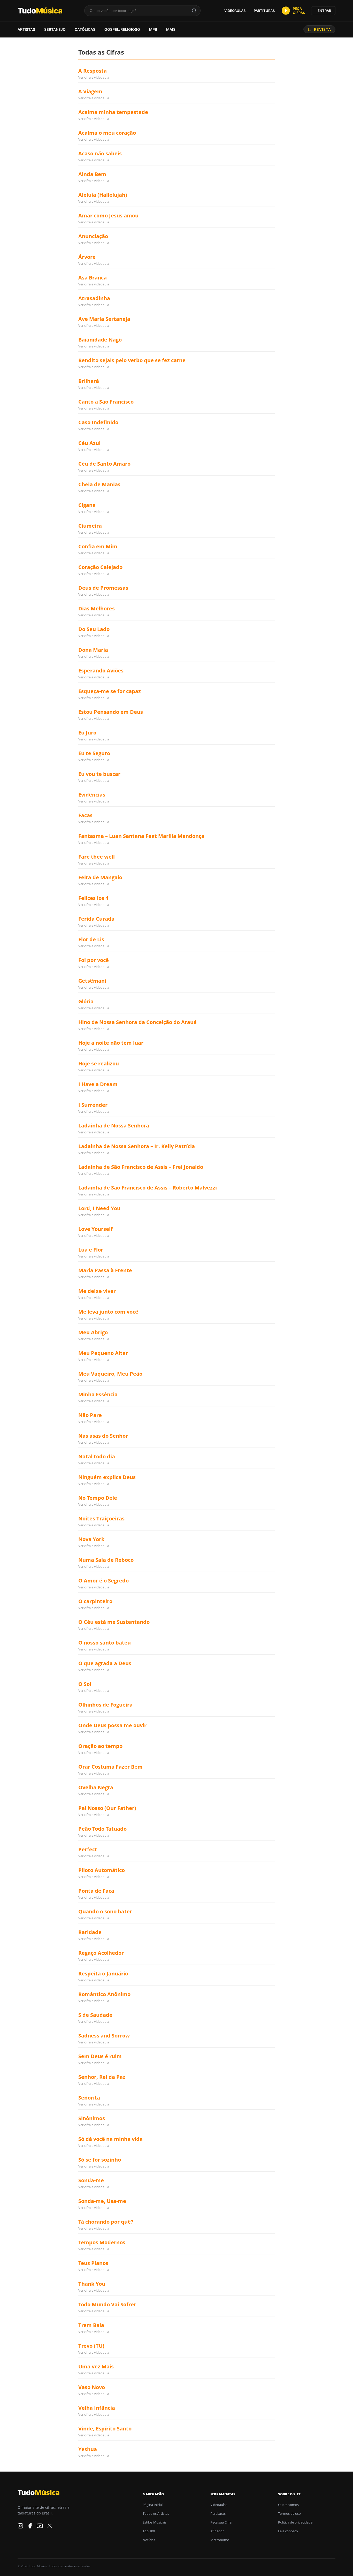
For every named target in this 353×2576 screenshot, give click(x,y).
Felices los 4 (93, 898)
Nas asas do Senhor (103, 1436)
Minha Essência (98, 1394)
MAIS (171, 29)
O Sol (85, 1684)
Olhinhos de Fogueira (105, 1705)
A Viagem (90, 91)
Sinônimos (92, 2118)
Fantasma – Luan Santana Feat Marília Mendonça (141, 836)
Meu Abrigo (93, 1332)
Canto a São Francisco (106, 402)
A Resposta (93, 71)
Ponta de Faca (96, 1891)
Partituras (218, 2513)
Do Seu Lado (94, 629)
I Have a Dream (98, 1084)
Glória (86, 1001)
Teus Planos (93, 2263)
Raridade (90, 1932)
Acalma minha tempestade (113, 112)
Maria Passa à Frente (105, 1270)
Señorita (89, 2098)
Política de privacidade (295, 2522)
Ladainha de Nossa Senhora (114, 1126)
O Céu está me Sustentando (114, 1622)
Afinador (217, 2531)
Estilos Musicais (155, 2522)
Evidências (92, 795)
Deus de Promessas (103, 588)
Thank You (92, 2284)
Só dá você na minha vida (110, 2139)
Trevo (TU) (91, 2346)
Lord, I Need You (99, 1208)
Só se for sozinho (100, 2160)
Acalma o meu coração (107, 133)
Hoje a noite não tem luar (111, 1043)
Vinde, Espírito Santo (105, 2429)
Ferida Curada (96, 919)
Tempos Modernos (102, 2242)
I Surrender (93, 1105)
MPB (153, 29)
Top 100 (149, 2531)
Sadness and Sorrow (104, 2036)
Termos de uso (289, 2513)
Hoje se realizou (99, 1063)
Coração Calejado (100, 567)
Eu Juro (87, 733)
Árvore (87, 257)
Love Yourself (95, 1229)
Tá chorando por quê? (106, 2222)
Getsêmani (92, 981)
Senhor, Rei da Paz (102, 2077)
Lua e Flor (91, 1250)
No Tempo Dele (98, 1498)
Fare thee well (97, 857)
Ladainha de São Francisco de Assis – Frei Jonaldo (141, 1167)
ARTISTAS (26, 29)
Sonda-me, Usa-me (102, 2201)
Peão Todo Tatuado (102, 1829)
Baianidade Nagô (100, 340)
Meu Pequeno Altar (103, 1353)
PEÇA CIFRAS (299, 11)
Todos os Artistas (156, 2513)
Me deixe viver (97, 1291)
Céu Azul (89, 443)
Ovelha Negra (96, 1787)
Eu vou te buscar (99, 774)
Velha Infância (97, 2408)
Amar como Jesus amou (108, 215)
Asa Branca (93, 278)
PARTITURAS (264, 11)
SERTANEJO (55, 29)
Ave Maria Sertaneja (104, 319)
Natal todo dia (97, 1456)
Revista (323, 29)
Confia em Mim (98, 546)
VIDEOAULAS (235, 11)
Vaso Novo (92, 2387)
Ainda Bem (92, 174)
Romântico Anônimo (104, 1994)
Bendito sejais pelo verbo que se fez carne (132, 360)
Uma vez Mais (96, 2366)
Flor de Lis (91, 939)
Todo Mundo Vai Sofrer (107, 2304)
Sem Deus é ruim (100, 2056)
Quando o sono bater (105, 1911)
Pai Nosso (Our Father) (107, 1808)
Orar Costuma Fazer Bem (110, 1767)
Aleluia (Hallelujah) (103, 195)
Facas (85, 815)
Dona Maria (93, 650)
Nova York (91, 1539)
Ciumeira (90, 526)
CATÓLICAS (85, 29)
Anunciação (93, 236)
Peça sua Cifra (221, 2522)
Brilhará (89, 381)
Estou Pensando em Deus (111, 712)
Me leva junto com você (108, 1312)
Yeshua (88, 2449)
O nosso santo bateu (105, 1643)
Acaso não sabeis (100, 153)
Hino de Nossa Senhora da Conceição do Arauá (137, 1022)
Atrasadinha (94, 298)
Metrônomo (220, 2540)
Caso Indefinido (98, 422)
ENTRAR (324, 11)
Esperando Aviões (101, 670)
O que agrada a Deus (105, 1663)
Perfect (88, 1849)
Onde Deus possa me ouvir (112, 1725)
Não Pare (90, 1415)
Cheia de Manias (99, 484)
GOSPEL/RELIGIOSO (122, 29)
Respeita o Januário (103, 1973)
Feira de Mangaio (100, 877)
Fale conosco (288, 2531)
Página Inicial (153, 2505)
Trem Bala (91, 2325)
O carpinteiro (95, 1601)
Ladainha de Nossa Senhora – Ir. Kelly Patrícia (137, 1146)
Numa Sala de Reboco (106, 1560)
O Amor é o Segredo (103, 1581)
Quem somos (288, 2505)
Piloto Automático (102, 1870)
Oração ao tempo (100, 1746)
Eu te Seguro (94, 753)
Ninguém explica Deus (107, 1477)
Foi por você (94, 960)
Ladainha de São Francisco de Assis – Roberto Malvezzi (148, 1188)
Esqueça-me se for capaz (110, 691)
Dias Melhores (97, 608)
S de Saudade (95, 2015)
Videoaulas (219, 2505)
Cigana (87, 505)
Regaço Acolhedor (101, 1953)
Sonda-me (91, 2180)
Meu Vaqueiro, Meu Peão (110, 1374)
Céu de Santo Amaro (104, 464)
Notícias (149, 2540)
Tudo (40, 11)
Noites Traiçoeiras (101, 1518)
